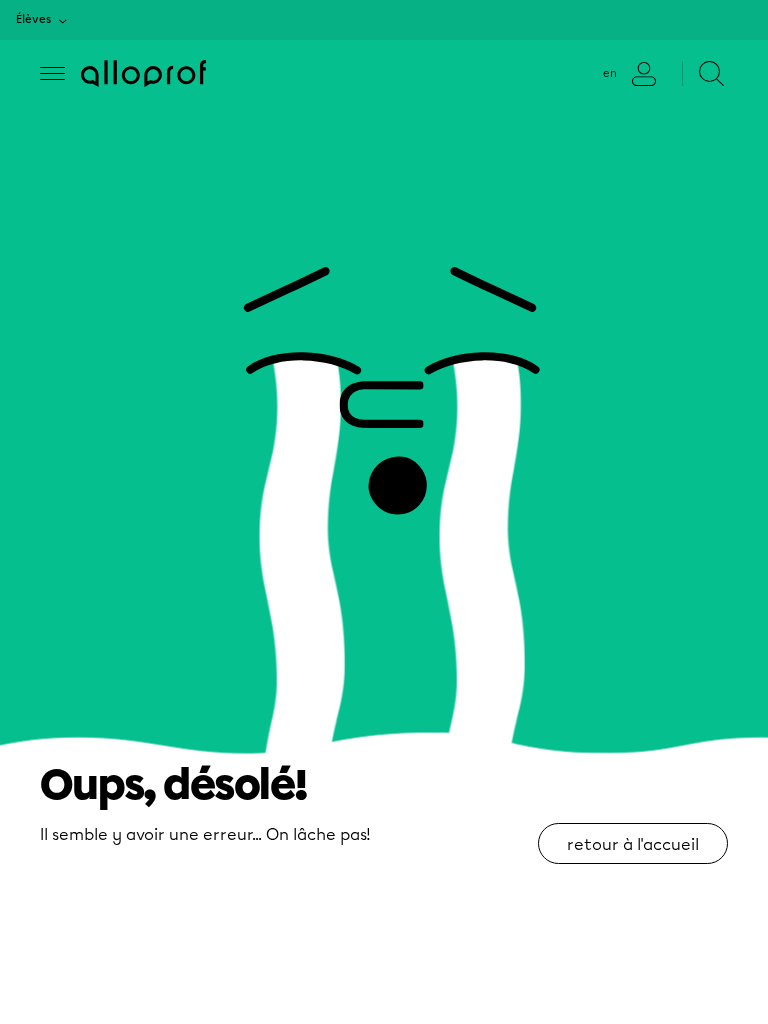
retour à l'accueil (633, 844)
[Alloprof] (143, 73)
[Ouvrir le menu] (52, 73)
